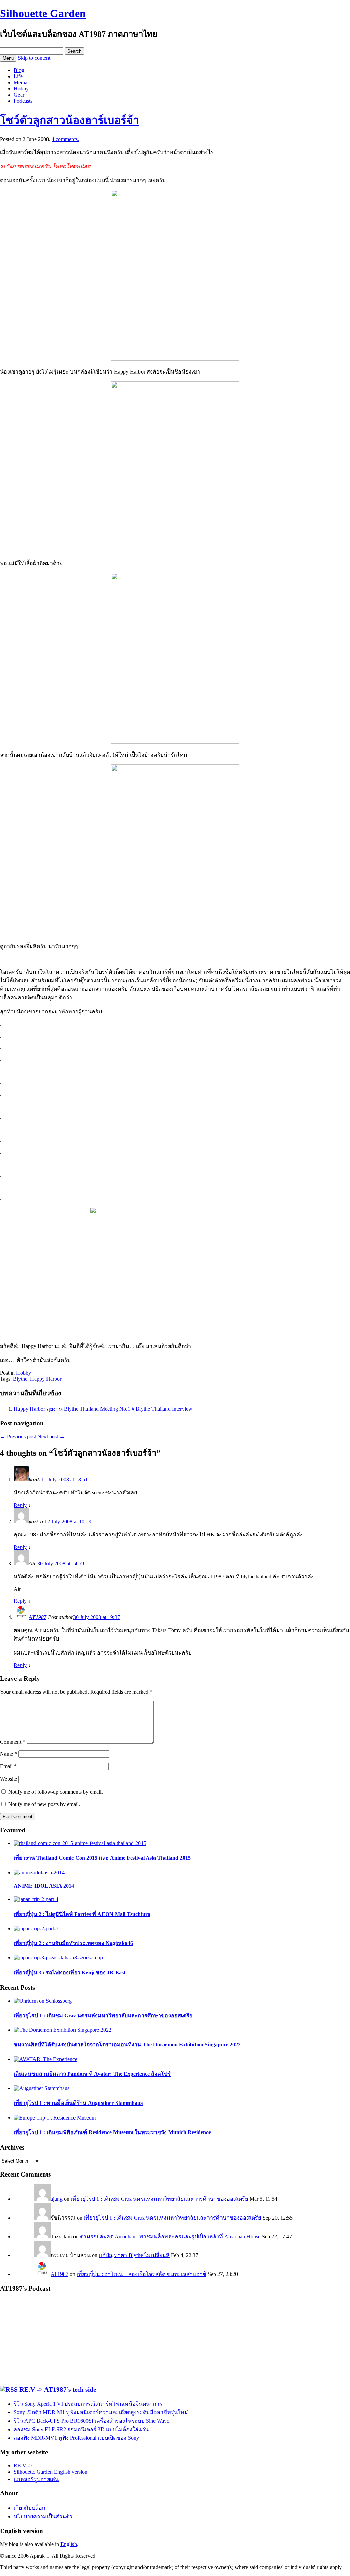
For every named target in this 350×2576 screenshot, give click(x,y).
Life (18, 76)
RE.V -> (23, 2466)
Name (9, 1754)
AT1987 (38, 1617)
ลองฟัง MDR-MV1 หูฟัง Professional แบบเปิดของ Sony (76, 2438)
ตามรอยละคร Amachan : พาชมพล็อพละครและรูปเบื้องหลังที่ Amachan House (170, 2236)
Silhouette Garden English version (51, 2472)
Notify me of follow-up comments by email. (56, 1792)
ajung (57, 2199)
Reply (20, 1505)
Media (21, 82)
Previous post (18, 1437)
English (69, 2544)
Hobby (21, 89)
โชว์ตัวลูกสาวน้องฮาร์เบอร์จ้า (70, 120)
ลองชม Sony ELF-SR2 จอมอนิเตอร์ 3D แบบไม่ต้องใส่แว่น (81, 2429)
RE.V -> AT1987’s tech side (58, 2389)
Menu (8, 58)
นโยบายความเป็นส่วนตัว (43, 2516)
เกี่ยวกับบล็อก (30, 2508)
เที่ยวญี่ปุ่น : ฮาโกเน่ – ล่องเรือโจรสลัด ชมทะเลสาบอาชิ (142, 2274)
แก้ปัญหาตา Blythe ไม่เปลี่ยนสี (134, 2255)
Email (8, 1766)
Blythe (20, 1379)
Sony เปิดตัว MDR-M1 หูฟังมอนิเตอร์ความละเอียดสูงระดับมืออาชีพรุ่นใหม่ (101, 2412)
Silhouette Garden (43, 13)
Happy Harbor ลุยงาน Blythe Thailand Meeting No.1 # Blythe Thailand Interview (103, 1409)
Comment (13, 1742)
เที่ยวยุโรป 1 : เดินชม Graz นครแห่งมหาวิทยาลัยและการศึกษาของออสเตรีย (159, 2199)
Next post (51, 1437)
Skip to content (34, 58)
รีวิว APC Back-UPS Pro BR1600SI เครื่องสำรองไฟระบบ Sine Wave (91, 2421)
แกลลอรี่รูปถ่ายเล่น (36, 2479)
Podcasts (23, 101)
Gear (19, 95)
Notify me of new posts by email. (44, 1804)
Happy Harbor (46, 1379)
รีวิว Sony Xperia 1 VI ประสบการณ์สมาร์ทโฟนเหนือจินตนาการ (88, 2404)
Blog (19, 70)
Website (9, 1779)
